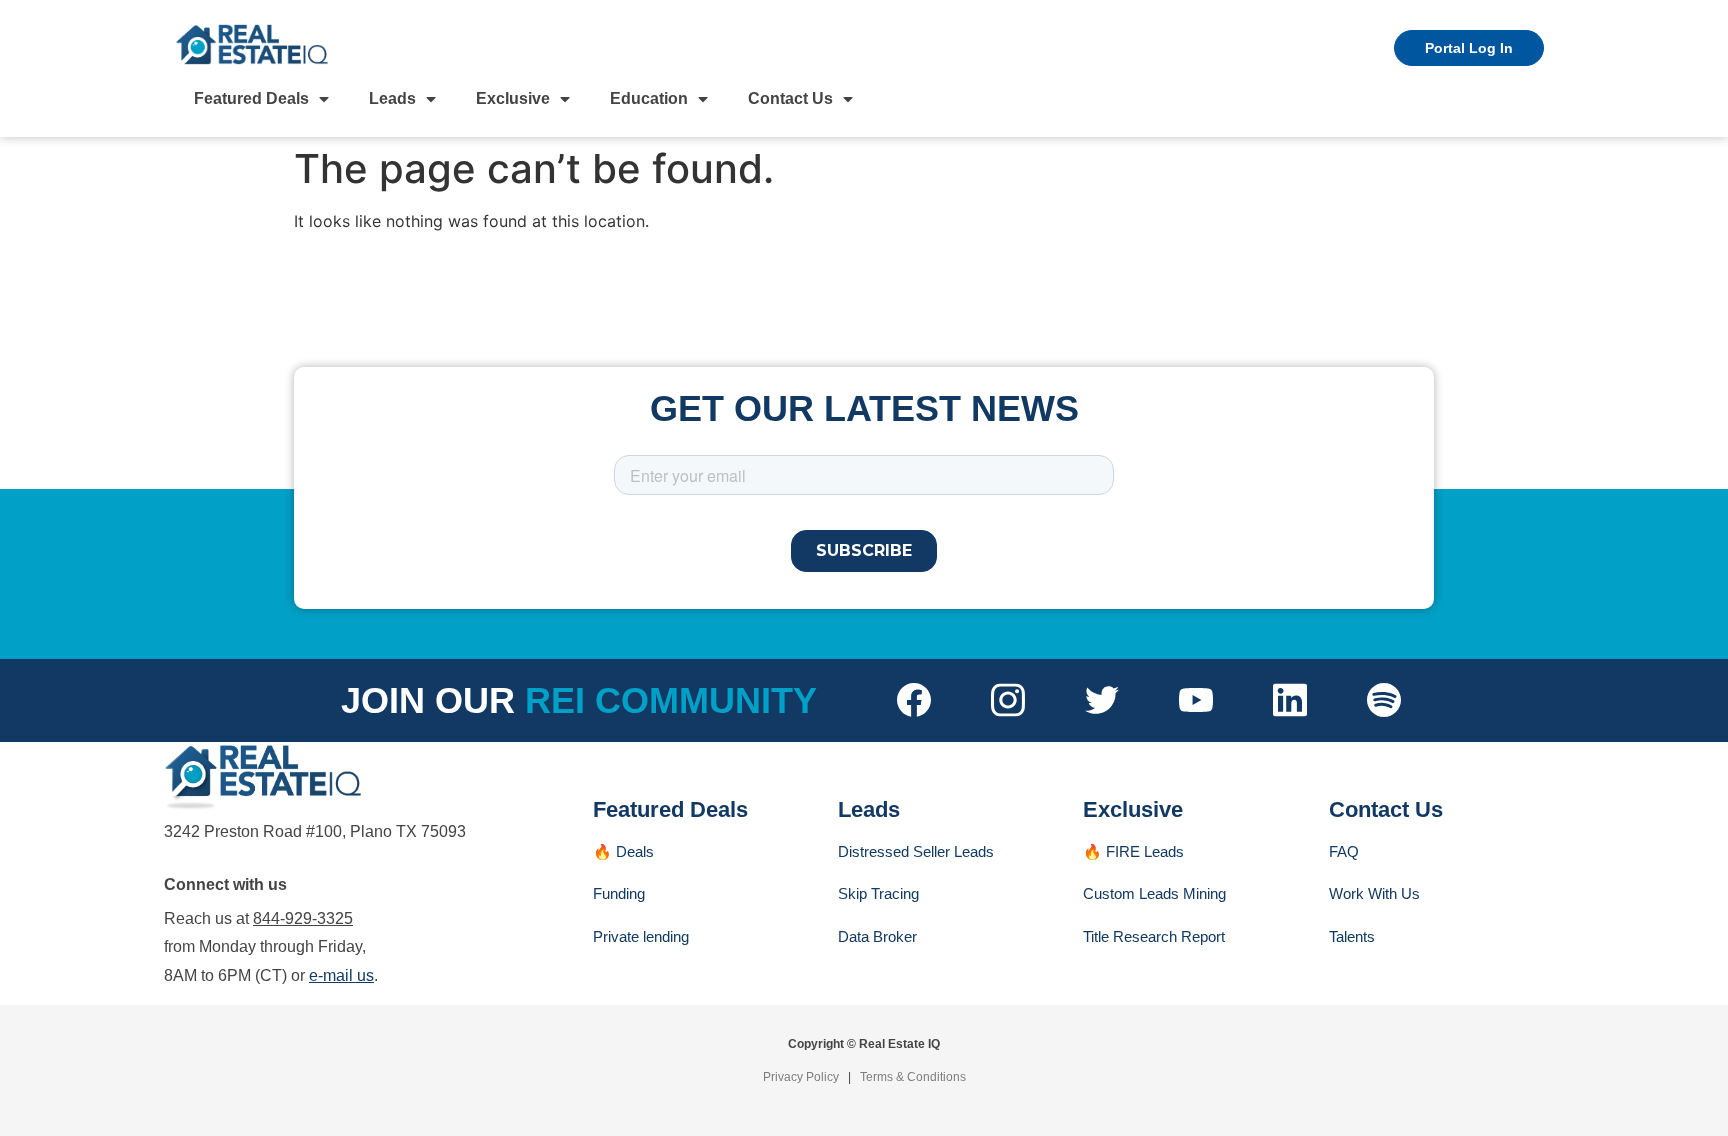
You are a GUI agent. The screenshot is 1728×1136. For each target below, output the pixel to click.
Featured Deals (251, 98)
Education (649, 98)
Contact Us (790, 98)
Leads (392, 98)
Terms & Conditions (913, 1077)
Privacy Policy (801, 1077)
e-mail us (341, 975)
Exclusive (513, 98)
